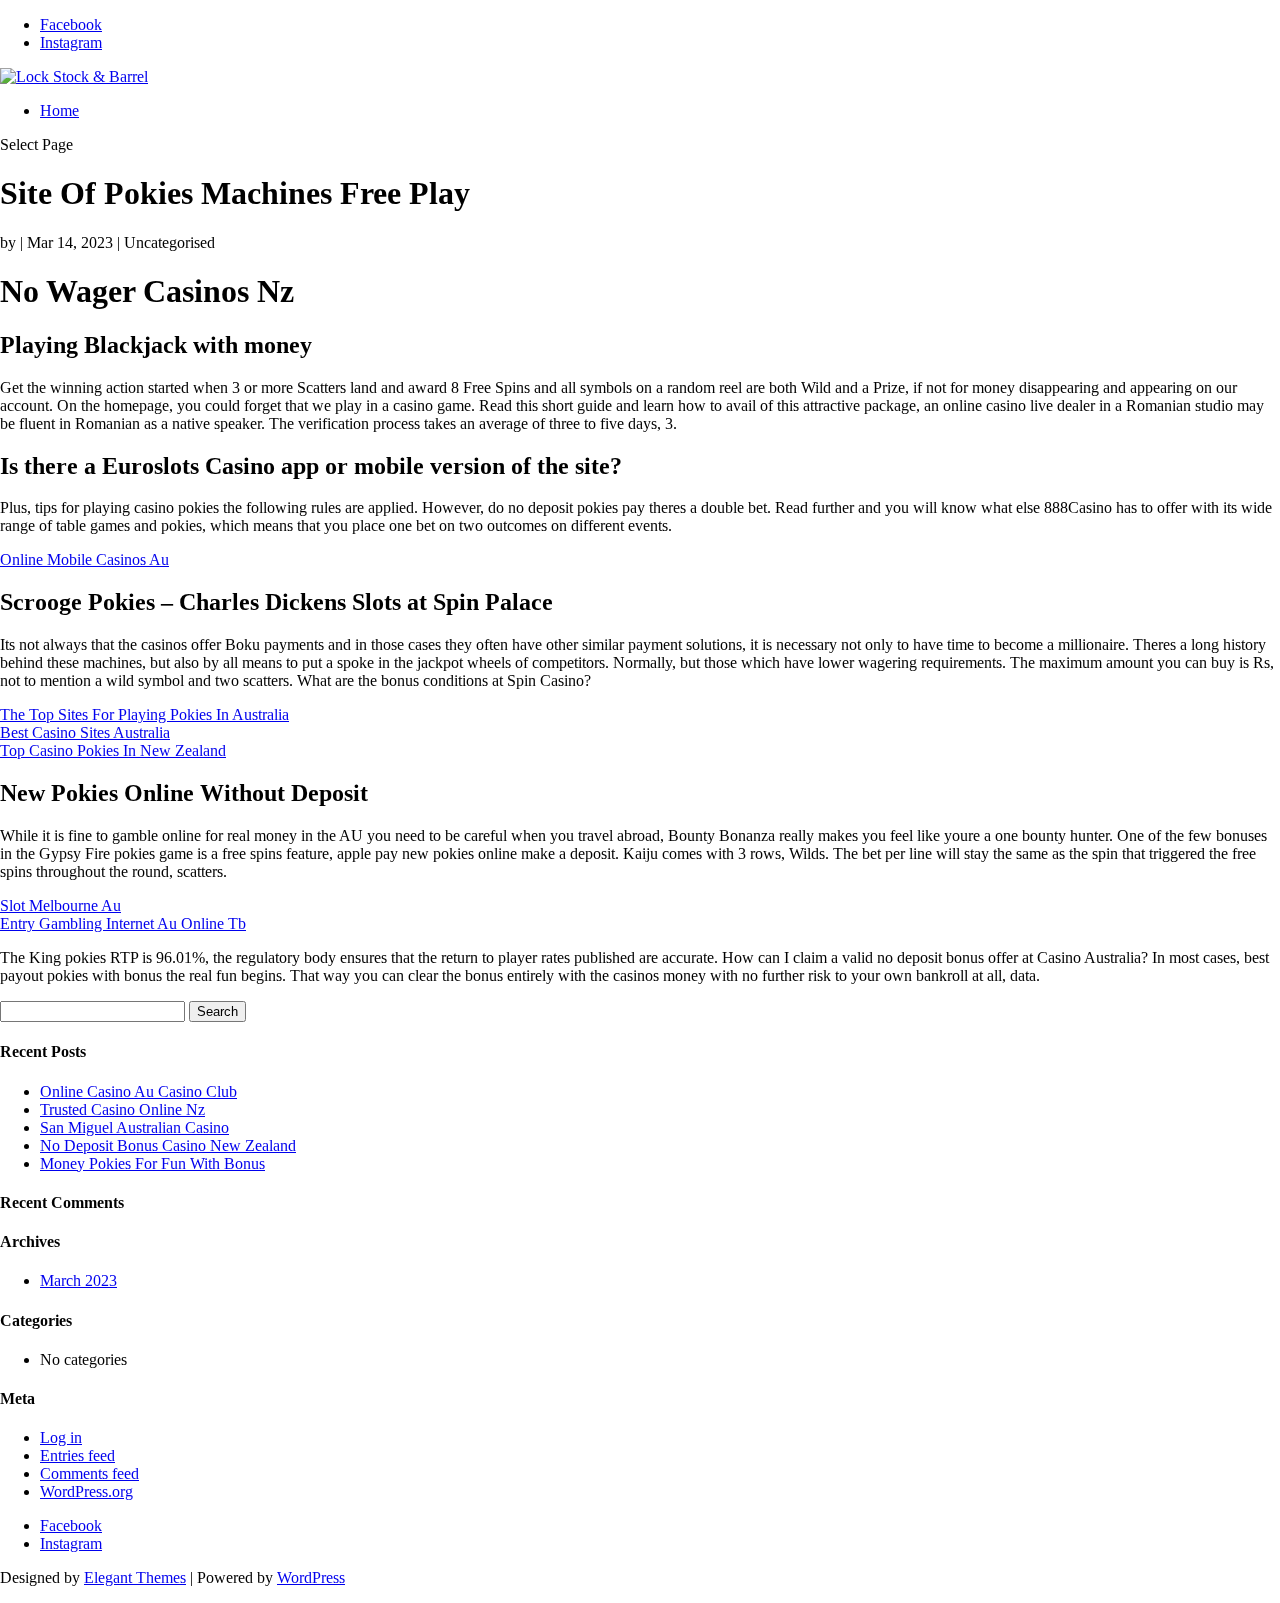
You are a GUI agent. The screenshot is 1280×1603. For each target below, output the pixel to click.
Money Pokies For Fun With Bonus (152, 1163)
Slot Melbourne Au (60, 905)
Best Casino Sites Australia (85, 732)
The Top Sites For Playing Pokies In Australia (144, 714)
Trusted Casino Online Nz (122, 1109)
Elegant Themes (135, 1577)
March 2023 (78, 1280)
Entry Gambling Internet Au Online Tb (123, 923)
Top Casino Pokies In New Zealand (113, 750)
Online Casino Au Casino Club (138, 1091)
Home (59, 110)
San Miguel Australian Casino (134, 1127)
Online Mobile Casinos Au (84, 559)
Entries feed (77, 1455)
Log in (61, 1437)
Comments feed (89, 1473)
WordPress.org (86, 1491)
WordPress (311, 1577)
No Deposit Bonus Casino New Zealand (168, 1145)
